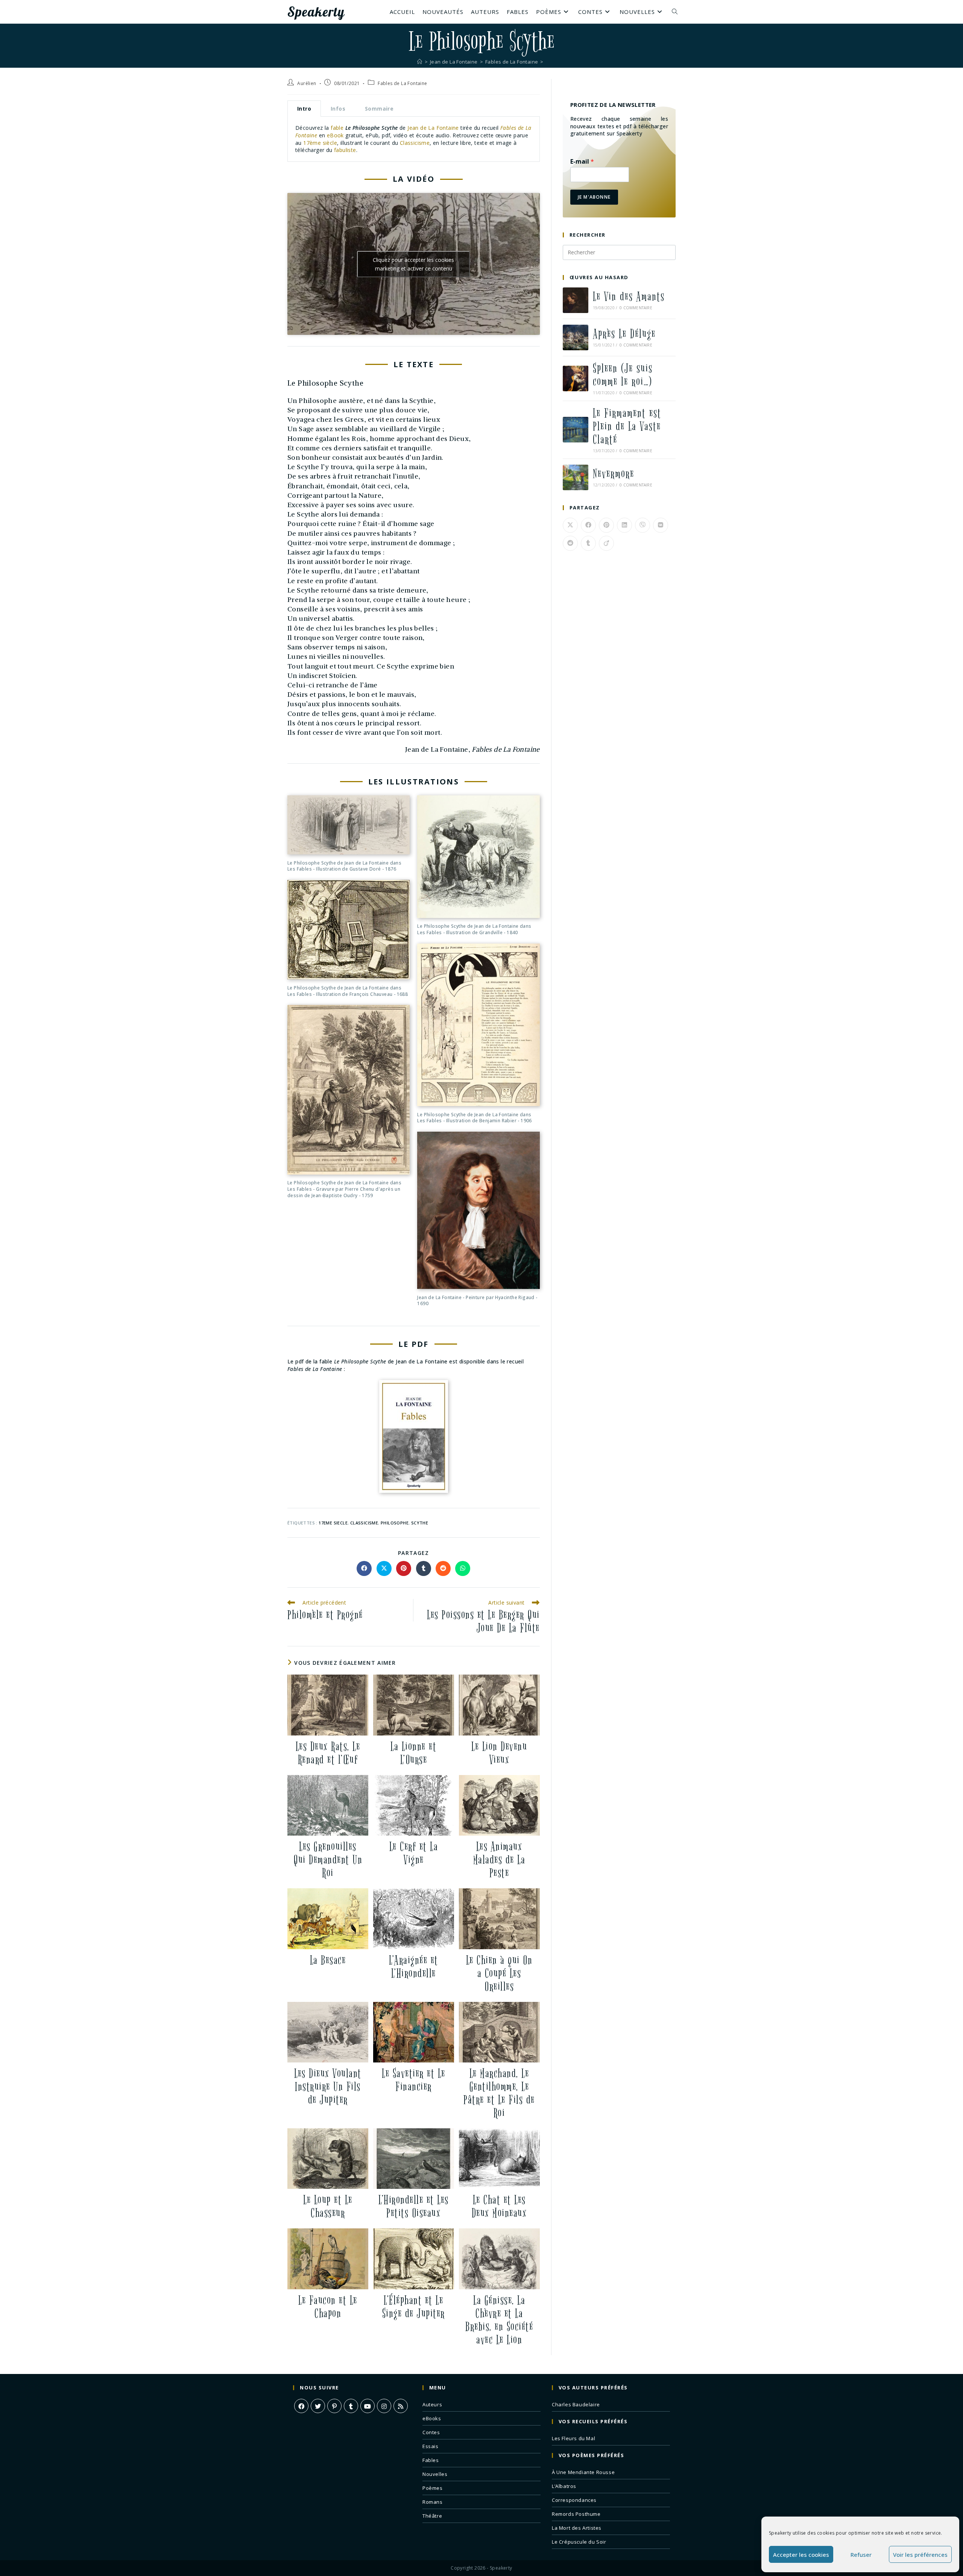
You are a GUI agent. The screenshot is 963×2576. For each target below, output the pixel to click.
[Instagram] (384, 2406)
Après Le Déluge (624, 334)
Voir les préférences (920, 2555)
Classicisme (415, 143)
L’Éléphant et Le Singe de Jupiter (414, 2307)
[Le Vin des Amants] (576, 300)
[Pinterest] (334, 2406)
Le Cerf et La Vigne (414, 1853)
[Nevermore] (576, 477)
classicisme (364, 1523)
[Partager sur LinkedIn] (624, 525)
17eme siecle (333, 1523)
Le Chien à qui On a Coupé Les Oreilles (499, 1973)
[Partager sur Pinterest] (404, 1568)
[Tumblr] (351, 2406)
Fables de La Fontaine (402, 83)
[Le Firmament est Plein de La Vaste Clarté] (576, 430)
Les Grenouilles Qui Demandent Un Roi (328, 1860)
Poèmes (433, 2488)
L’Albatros (564, 2486)
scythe (420, 1523)
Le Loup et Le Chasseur (328, 2207)
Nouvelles (435, 2474)
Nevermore (614, 474)
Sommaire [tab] (379, 109)
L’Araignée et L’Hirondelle (414, 1967)
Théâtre (432, 2516)
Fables (431, 2460)
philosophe (395, 1523)
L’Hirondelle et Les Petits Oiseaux (414, 2207)
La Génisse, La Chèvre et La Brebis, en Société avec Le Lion (499, 2320)
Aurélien (307, 83)
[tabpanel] (414, 139)
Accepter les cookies (801, 2555)
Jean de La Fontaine (433, 128)
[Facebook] (301, 2406)
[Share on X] (384, 1568)
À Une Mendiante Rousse (583, 2472)
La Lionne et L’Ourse (413, 1753)
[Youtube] (368, 2406)
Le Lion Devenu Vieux (499, 1753)
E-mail (582, 162)
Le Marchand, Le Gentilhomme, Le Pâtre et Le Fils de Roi (499, 2093)
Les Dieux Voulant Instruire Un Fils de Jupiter (328, 2087)
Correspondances (574, 2500)
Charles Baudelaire (576, 2404)
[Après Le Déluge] (576, 337)
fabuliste (345, 150)
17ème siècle (320, 143)
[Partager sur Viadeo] (606, 543)
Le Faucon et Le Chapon (328, 2307)
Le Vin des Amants (629, 297)
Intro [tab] (304, 109)
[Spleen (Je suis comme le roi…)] (576, 378)
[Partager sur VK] (661, 525)
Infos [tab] (338, 109)
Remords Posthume (576, 2514)
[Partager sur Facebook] (364, 1568)
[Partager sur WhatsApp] (463, 1568)
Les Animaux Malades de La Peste (499, 1860)
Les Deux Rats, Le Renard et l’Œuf (328, 1753)
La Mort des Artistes (577, 2528)
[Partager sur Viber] (643, 525)
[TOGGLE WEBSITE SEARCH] (675, 12)
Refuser (861, 2555)
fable (337, 128)
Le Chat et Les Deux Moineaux (499, 2207)
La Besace (328, 1960)
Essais (431, 2446)
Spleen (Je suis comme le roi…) (623, 375)
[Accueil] (420, 62)
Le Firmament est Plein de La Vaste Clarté (627, 426)
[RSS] (401, 2406)
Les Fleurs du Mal (573, 2438)
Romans (433, 2502)
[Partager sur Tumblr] (424, 1568)
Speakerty (316, 12)
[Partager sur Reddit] (443, 1568)
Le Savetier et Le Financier (414, 2080)
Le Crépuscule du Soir (579, 2542)
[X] (318, 2406)
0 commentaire (636, 308)
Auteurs (432, 2404)
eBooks (432, 2418)
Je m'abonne (594, 197)
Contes (431, 2432)
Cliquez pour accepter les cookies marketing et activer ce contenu (413, 264)
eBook (335, 135)
